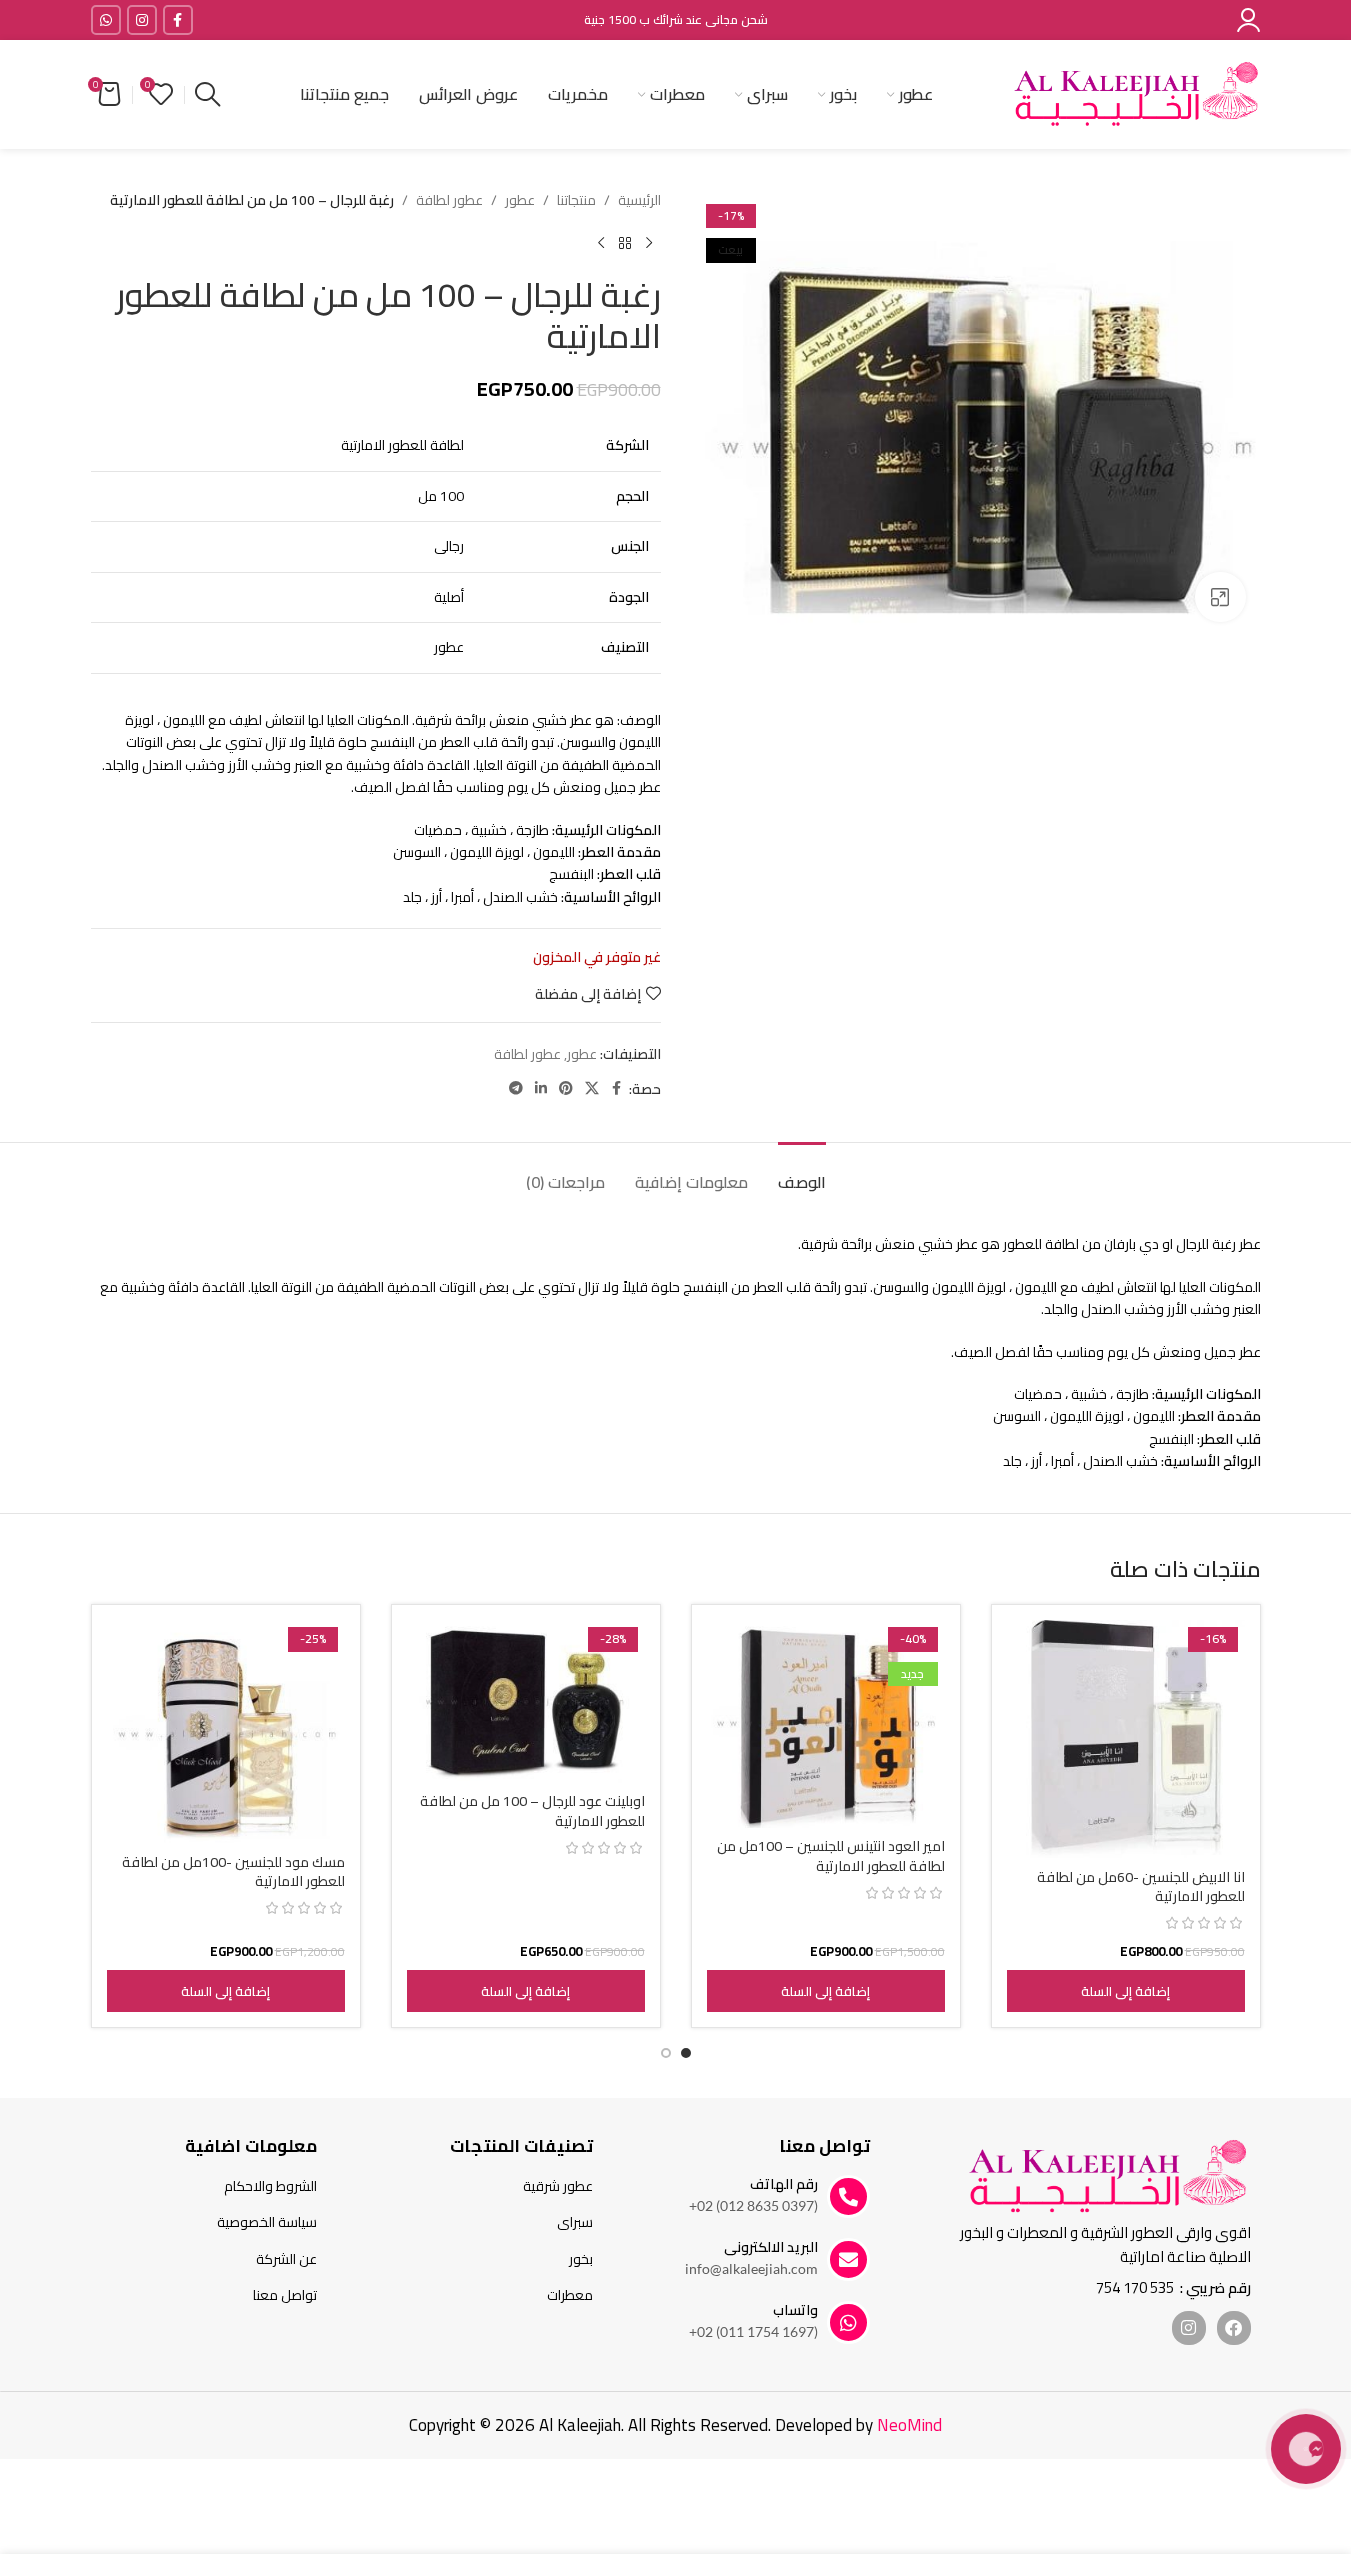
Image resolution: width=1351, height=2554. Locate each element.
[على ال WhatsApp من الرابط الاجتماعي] (106, 20)
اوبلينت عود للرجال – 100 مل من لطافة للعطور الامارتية (532, 1811)
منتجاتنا (576, 200)
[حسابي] (1248, 20)
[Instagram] (1189, 2328)
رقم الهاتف (784, 2184)
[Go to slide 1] (686, 2053)
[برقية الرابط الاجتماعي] (516, 1088)
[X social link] (592, 1088)
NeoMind (909, 2425)
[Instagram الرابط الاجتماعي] (142, 20)
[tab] (802, 1172)
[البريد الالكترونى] (848, 2259)
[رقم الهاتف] (848, 2196)
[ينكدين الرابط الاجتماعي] (541, 1088)
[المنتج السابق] (649, 243)
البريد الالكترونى (771, 2247)
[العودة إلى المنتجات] (625, 243)
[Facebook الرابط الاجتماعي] (178, 20)
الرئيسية (639, 200)
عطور (520, 200)
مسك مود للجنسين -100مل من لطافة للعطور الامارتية (233, 1872)
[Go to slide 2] (666, 2053)
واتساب (795, 2310)
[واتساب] (848, 2322)
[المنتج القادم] (601, 243)
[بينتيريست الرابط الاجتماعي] (566, 1088)
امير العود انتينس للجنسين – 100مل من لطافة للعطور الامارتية (831, 1856)
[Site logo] (1136, 93)
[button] (1126, 1991)
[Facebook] (1234, 2328)
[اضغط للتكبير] (1220, 597)
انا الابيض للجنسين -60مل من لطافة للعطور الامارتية (1141, 1887)
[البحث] (207, 95)
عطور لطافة (449, 200)
